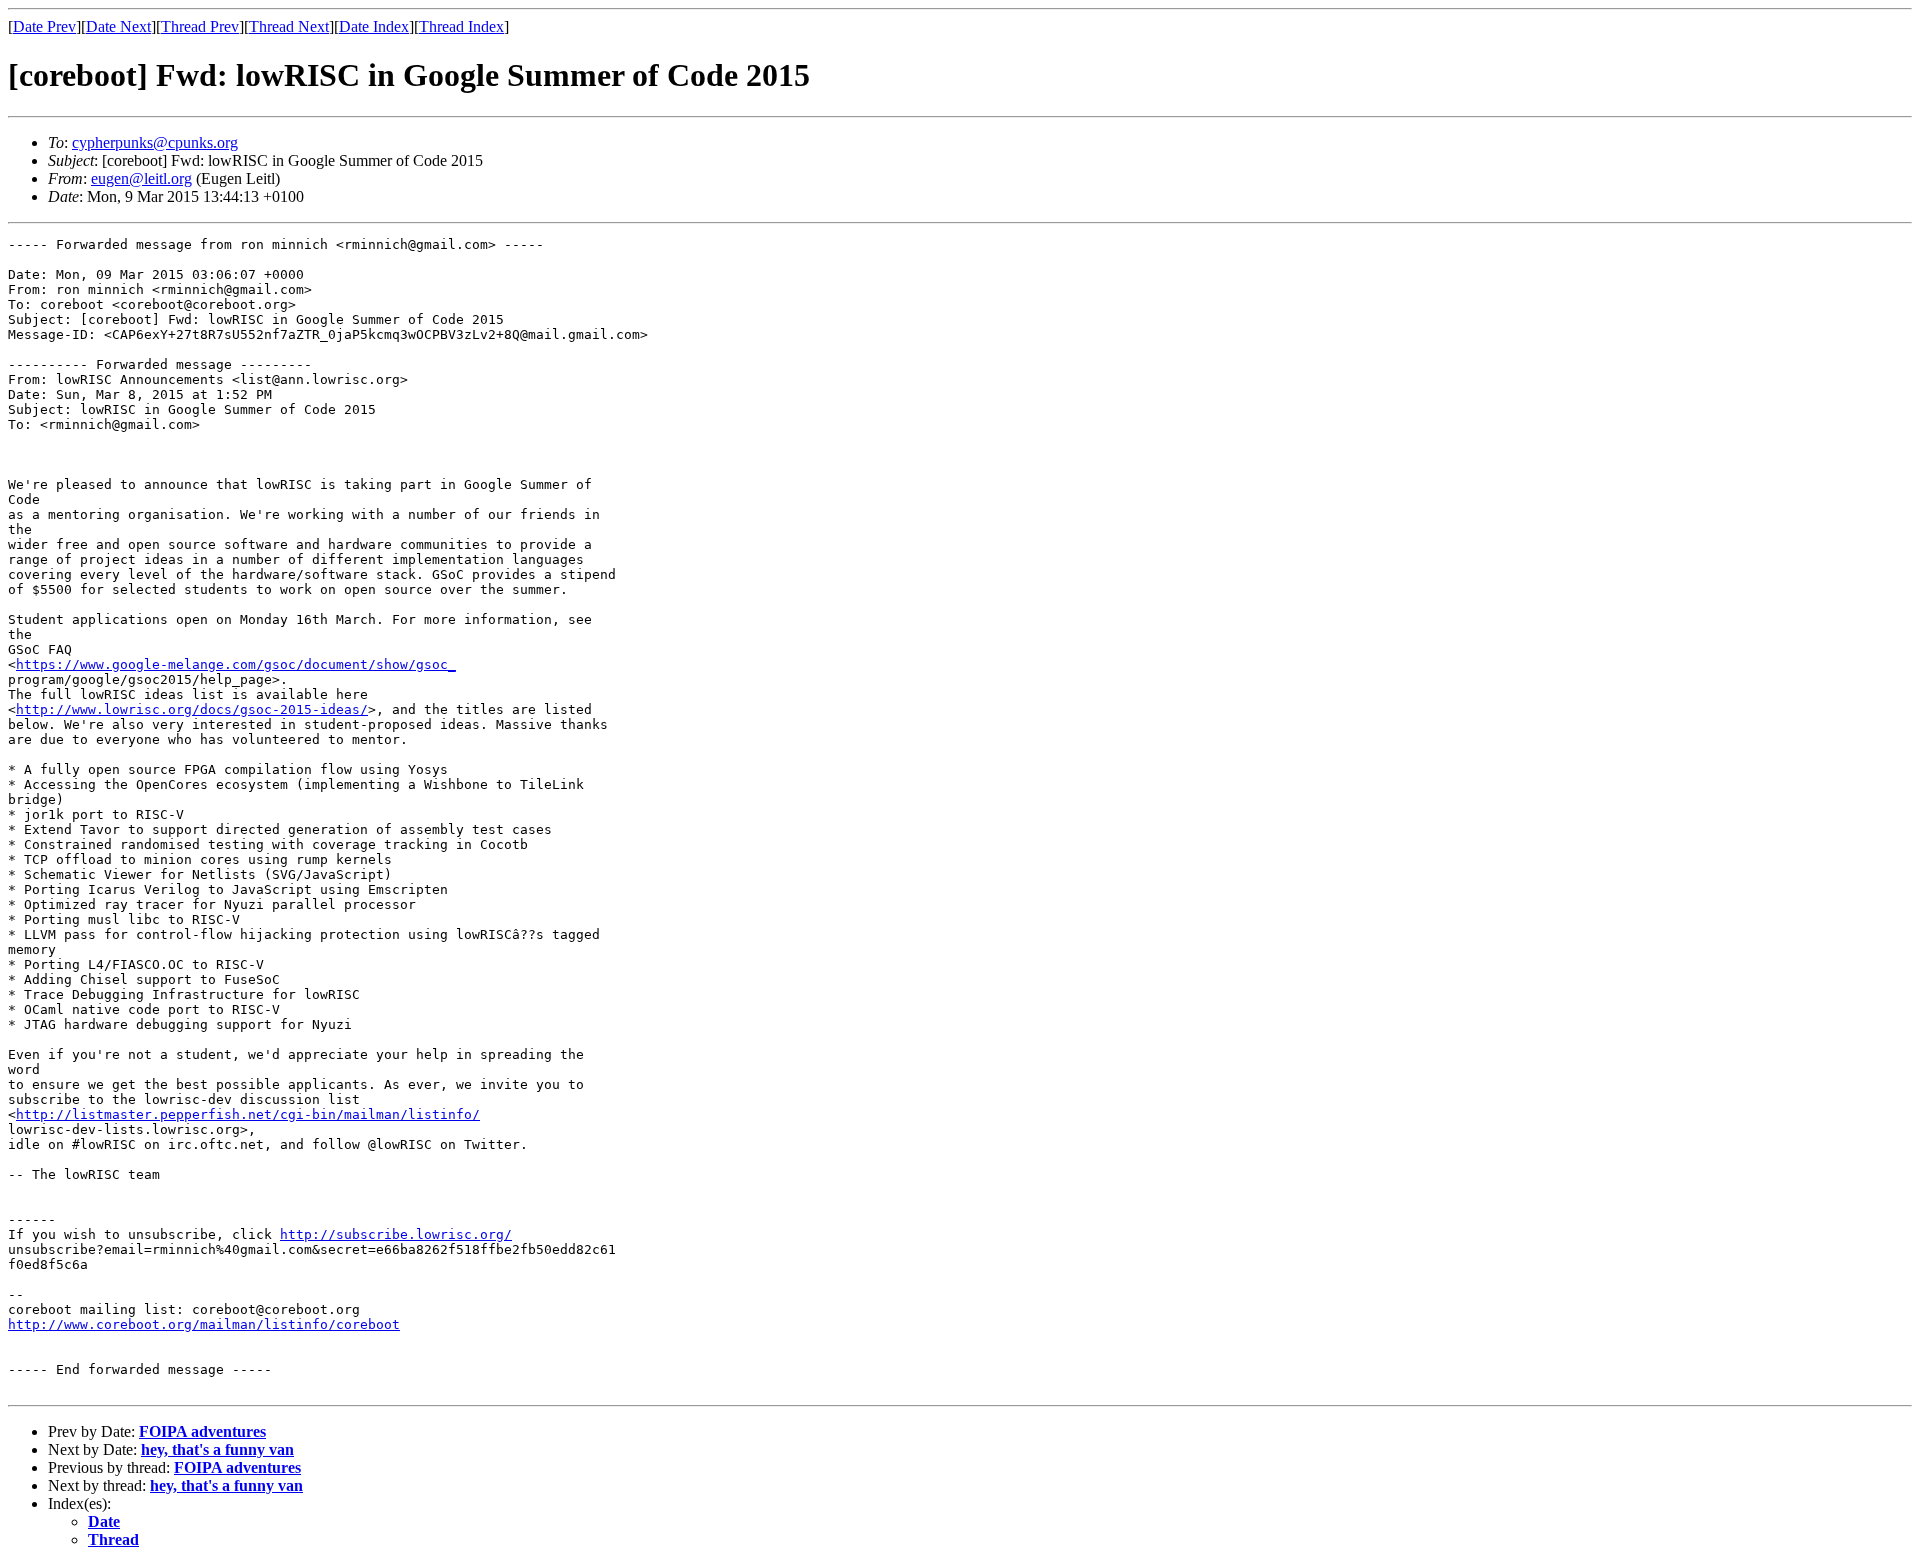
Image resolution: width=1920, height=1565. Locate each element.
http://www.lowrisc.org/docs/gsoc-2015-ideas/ (192, 709)
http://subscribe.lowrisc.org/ (396, 1234)
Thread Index (461, 26)
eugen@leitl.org (141, 178)
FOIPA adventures (202, 1431)
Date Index (374, 26)
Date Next (118, 26)
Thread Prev (200, 26)
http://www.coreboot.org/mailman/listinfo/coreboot (204, 1324)
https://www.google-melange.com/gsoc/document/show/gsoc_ (236, 664)
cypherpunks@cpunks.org (155, 142)
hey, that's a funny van (217, 1449)
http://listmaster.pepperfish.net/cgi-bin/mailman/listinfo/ (248, 1114)
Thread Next (289, 26)
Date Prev (44, 26)
